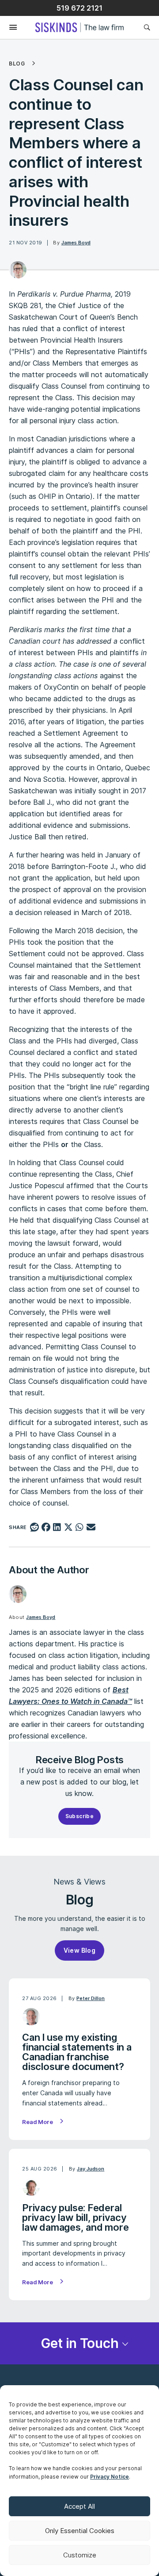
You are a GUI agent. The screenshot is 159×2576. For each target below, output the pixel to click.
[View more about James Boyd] (18, 270)
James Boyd (76, 243)
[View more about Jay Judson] (31, 2187)
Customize (80, 2555)
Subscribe (80, 1816)
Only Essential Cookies (80, 2531)
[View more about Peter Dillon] (31, 2017)
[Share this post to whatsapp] (80, 1528)
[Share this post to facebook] (46, 1528)
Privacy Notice (110, 2477)
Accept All (79, 2506)
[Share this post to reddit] (35, 1528)
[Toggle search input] (147, 27)
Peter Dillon (91, 1998)
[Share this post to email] (91, 1528)
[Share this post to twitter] (68, 1528)
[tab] (79, 2343)
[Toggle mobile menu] (9, 28)
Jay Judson (91, 2169)
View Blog (80, 1950)
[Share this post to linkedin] (57, 1528)
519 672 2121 (79, 8)
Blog (17, 64)
